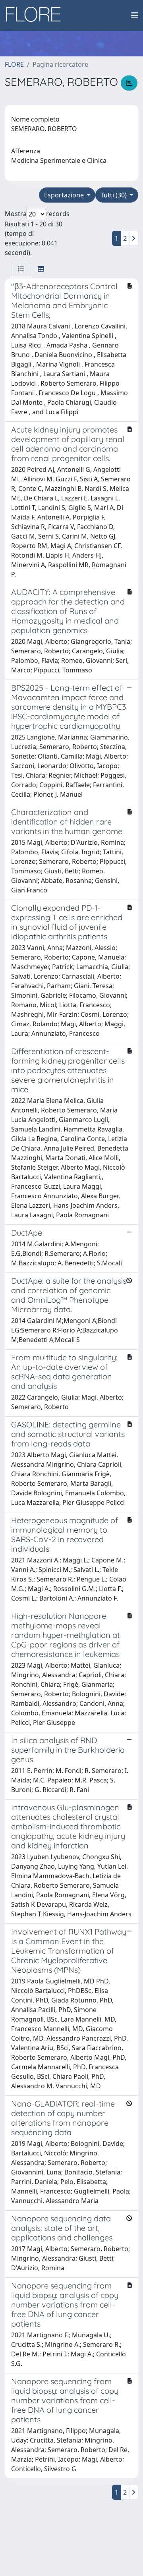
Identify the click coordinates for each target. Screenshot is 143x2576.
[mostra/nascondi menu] (135, 15)
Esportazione (65, 195)
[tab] (21, 269)
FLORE (14, 64)
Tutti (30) (114, 195)
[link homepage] (36, 15)
